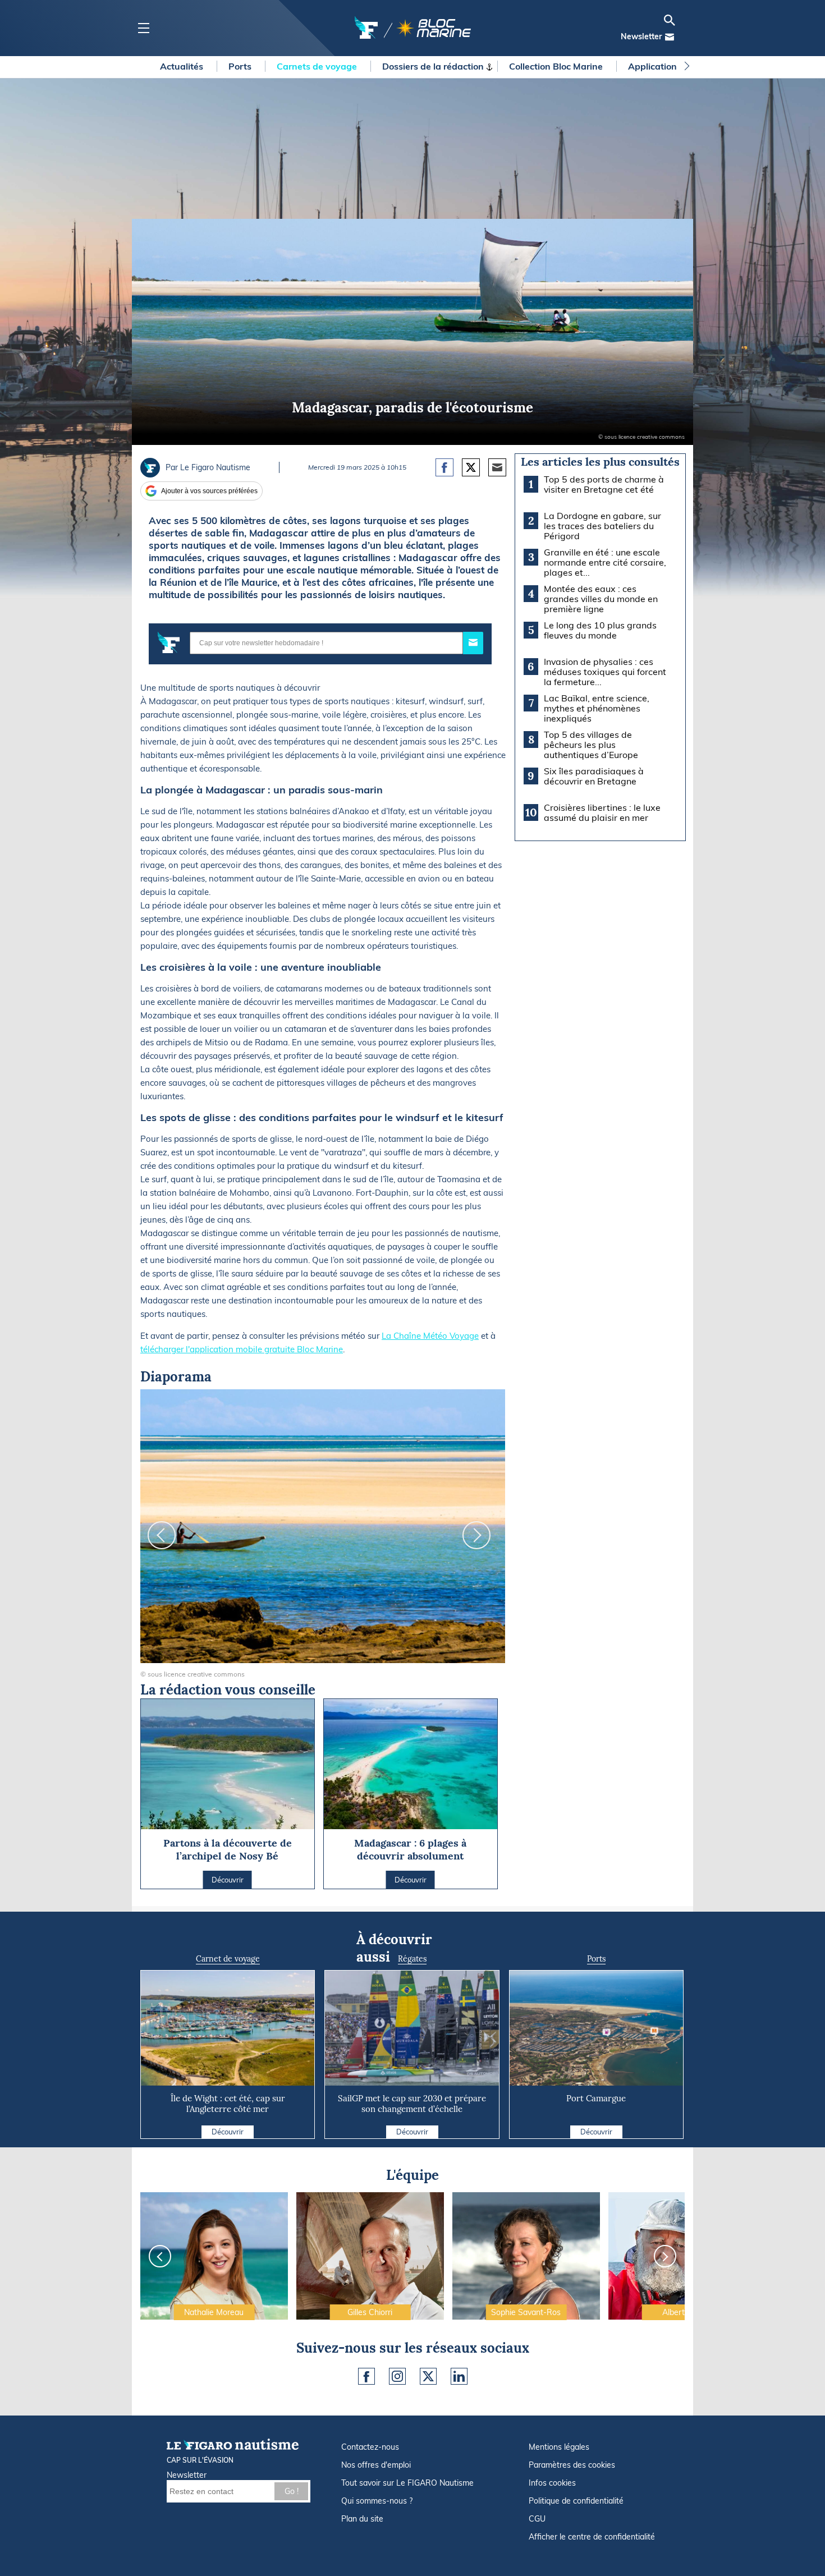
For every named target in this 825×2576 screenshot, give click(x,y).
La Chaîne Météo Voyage (430, 1336)
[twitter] (428, 2376)
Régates (412, 1959)
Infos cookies (552, 2483)
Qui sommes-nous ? (377, 2501)
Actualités (183, 66)
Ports (241, 66)
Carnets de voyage (318, 66)
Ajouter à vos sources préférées (209, 491)
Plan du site (362, 2519)
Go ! (292, 2491)
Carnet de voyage (228, 1959)
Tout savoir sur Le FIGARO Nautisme (407, 2483)
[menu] (143, 28)
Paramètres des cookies (572, 2465)
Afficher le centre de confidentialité (592, 2537)
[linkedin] (459, 2376)
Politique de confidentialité (576, 2501)
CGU (537, 2519)
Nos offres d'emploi (376, 2465)
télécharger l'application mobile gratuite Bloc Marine (242, 1349)
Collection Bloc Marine (557, 66)
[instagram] (397, 2376)
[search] (670, 20)
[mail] (670, 37)
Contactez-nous (370, 2447)
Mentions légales (559, 2447)
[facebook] (366, 2376)
